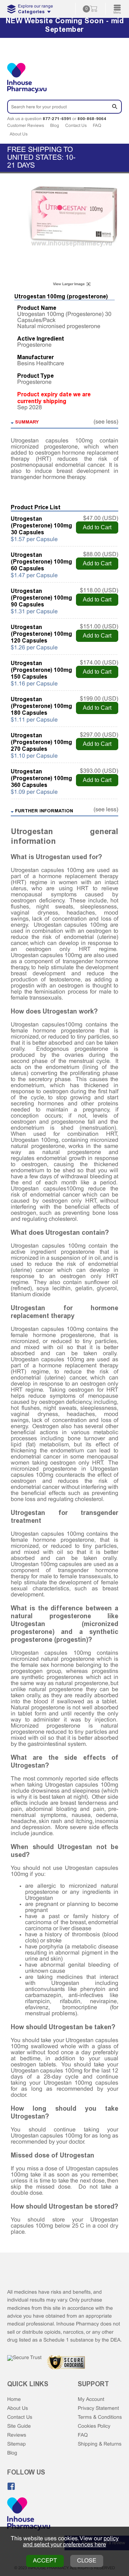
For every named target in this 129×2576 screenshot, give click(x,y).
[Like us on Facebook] (11, 2486)
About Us (19, 134)
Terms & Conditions (100, 2418)
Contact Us (76, 126)
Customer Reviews (26, 126)
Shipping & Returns (100, 2444)
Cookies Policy (94, 2426)
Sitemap (16, 2444)
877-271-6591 (57, 119)
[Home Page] (29, 2515)
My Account (91, 2400)
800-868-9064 (92, 119)
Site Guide (19, 2426)
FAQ (97, 126)
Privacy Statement (98, 2409)
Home (14, 2400)
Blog (55, 126)
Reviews (17, 2435)
